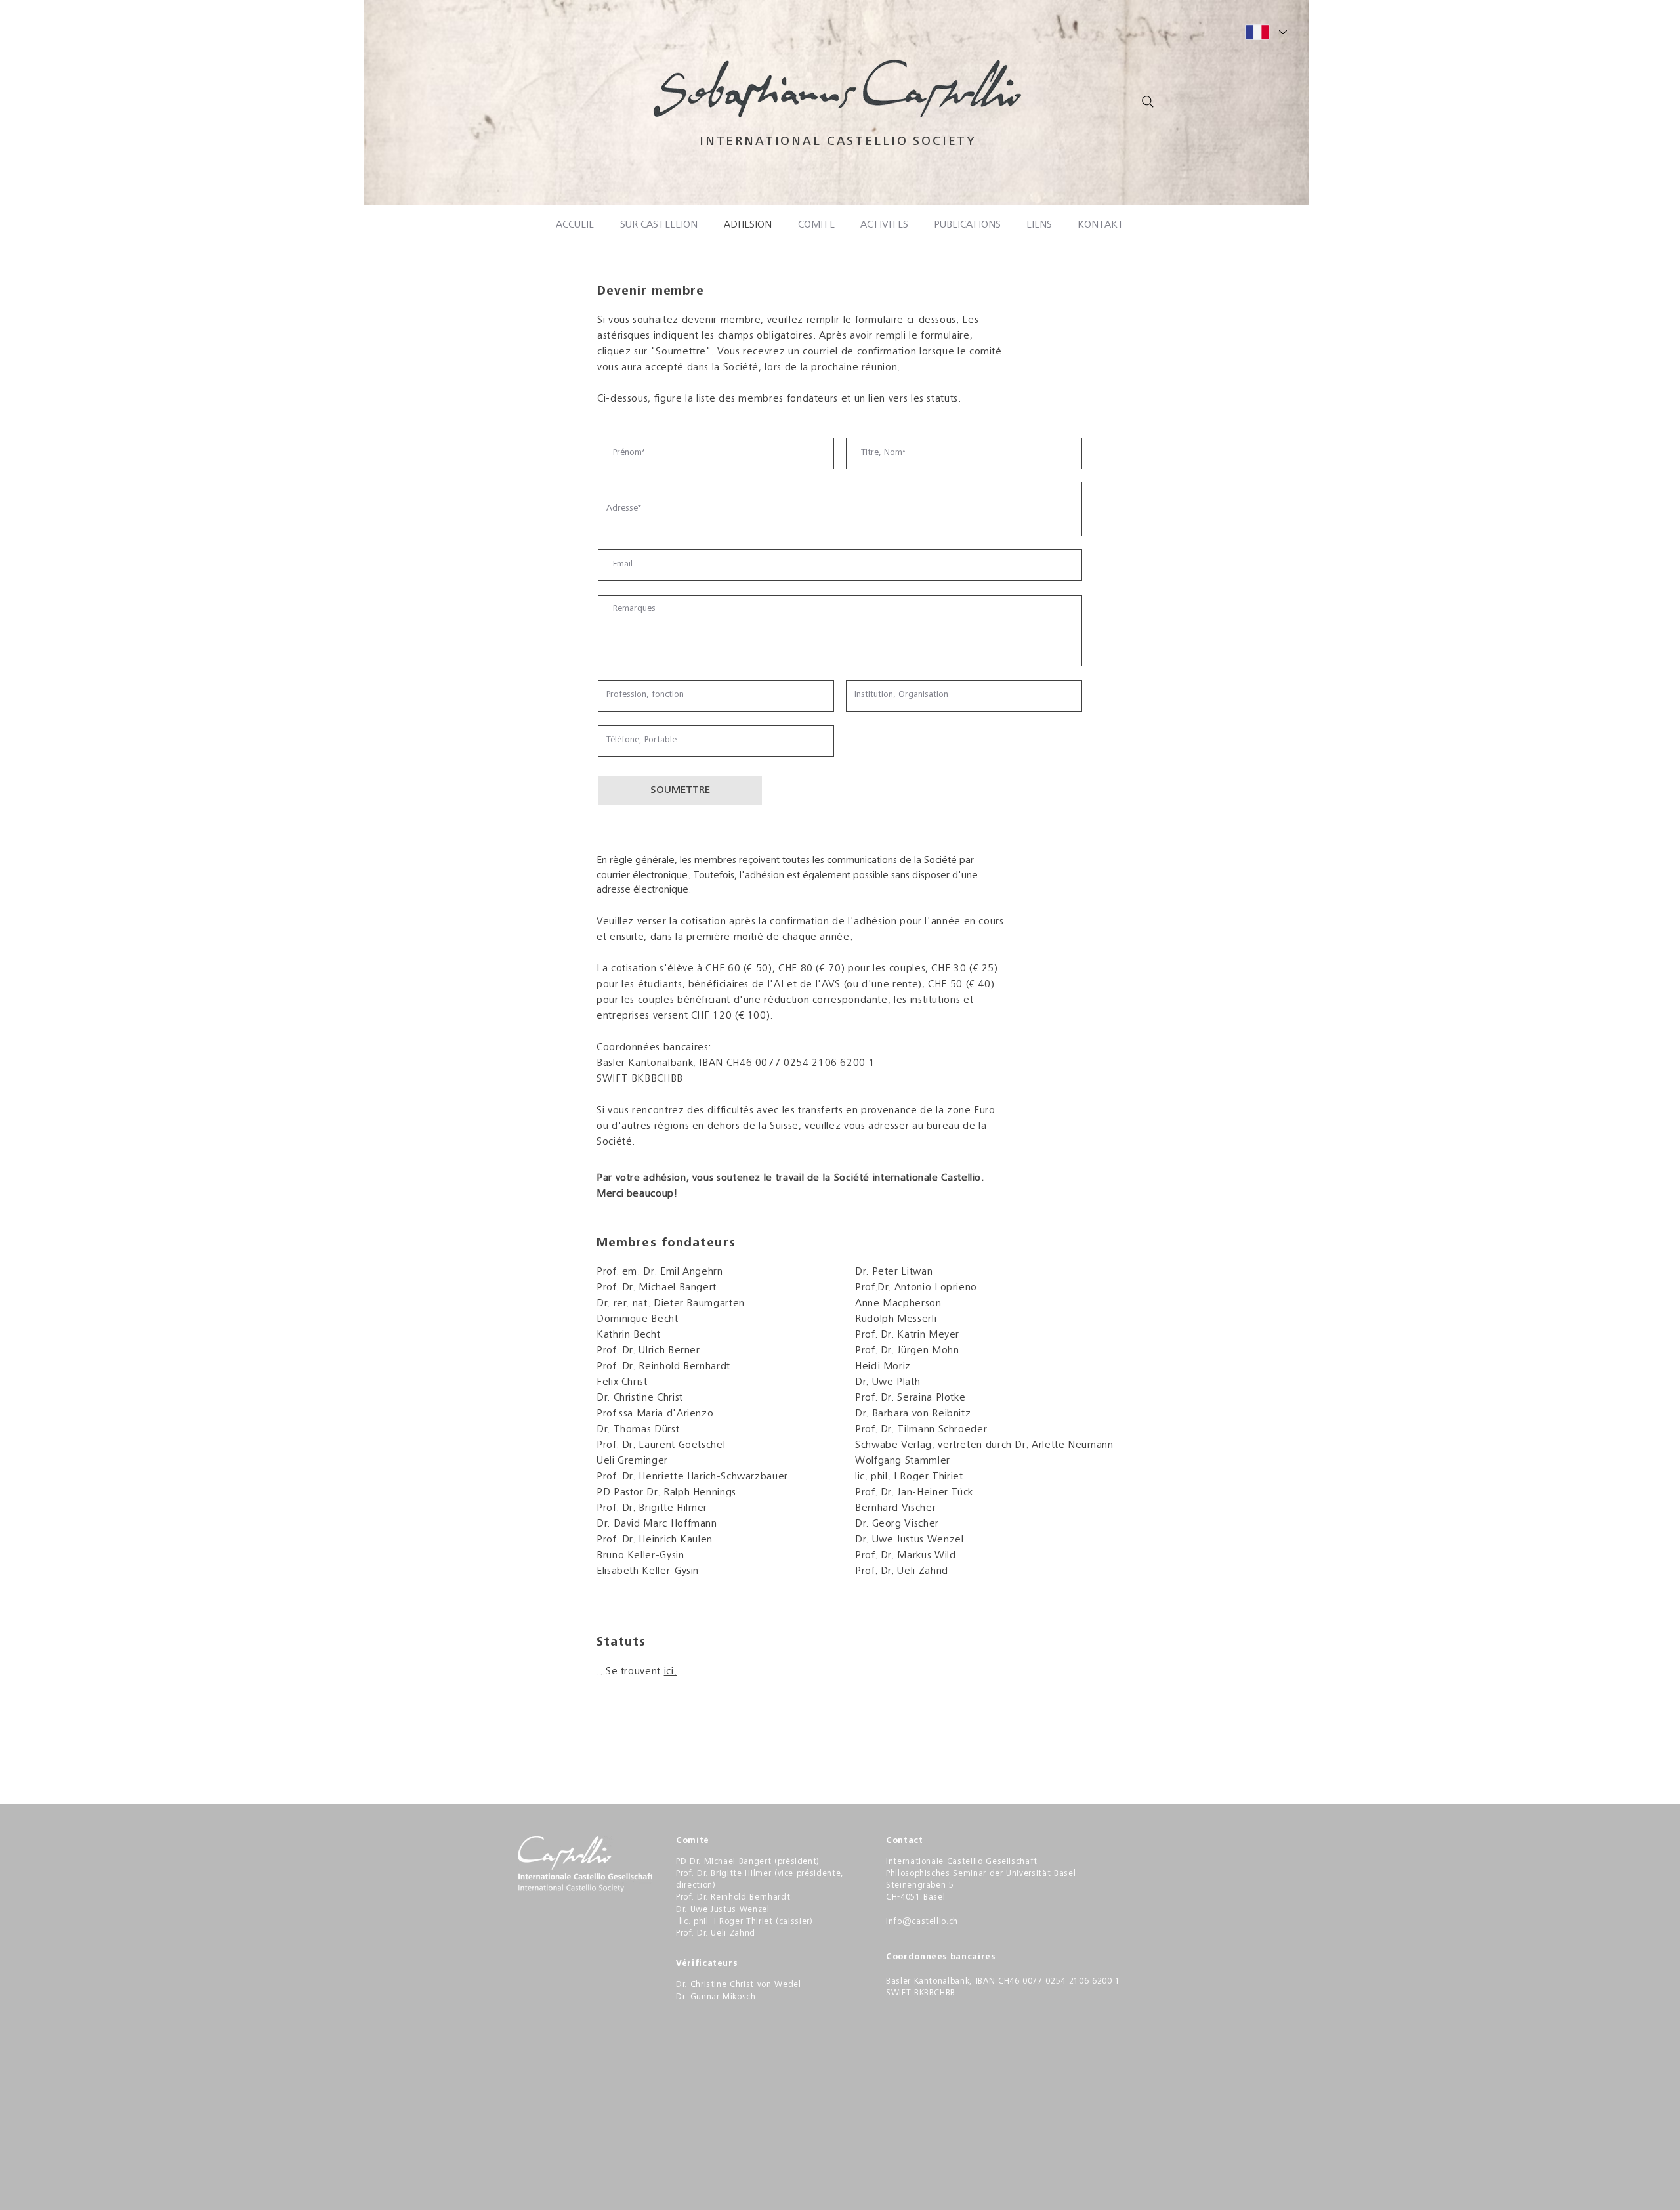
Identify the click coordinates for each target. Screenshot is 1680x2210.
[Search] (1148, 102)
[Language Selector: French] (1266, 32)
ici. (671, 1672)
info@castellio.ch (922, 1922)
